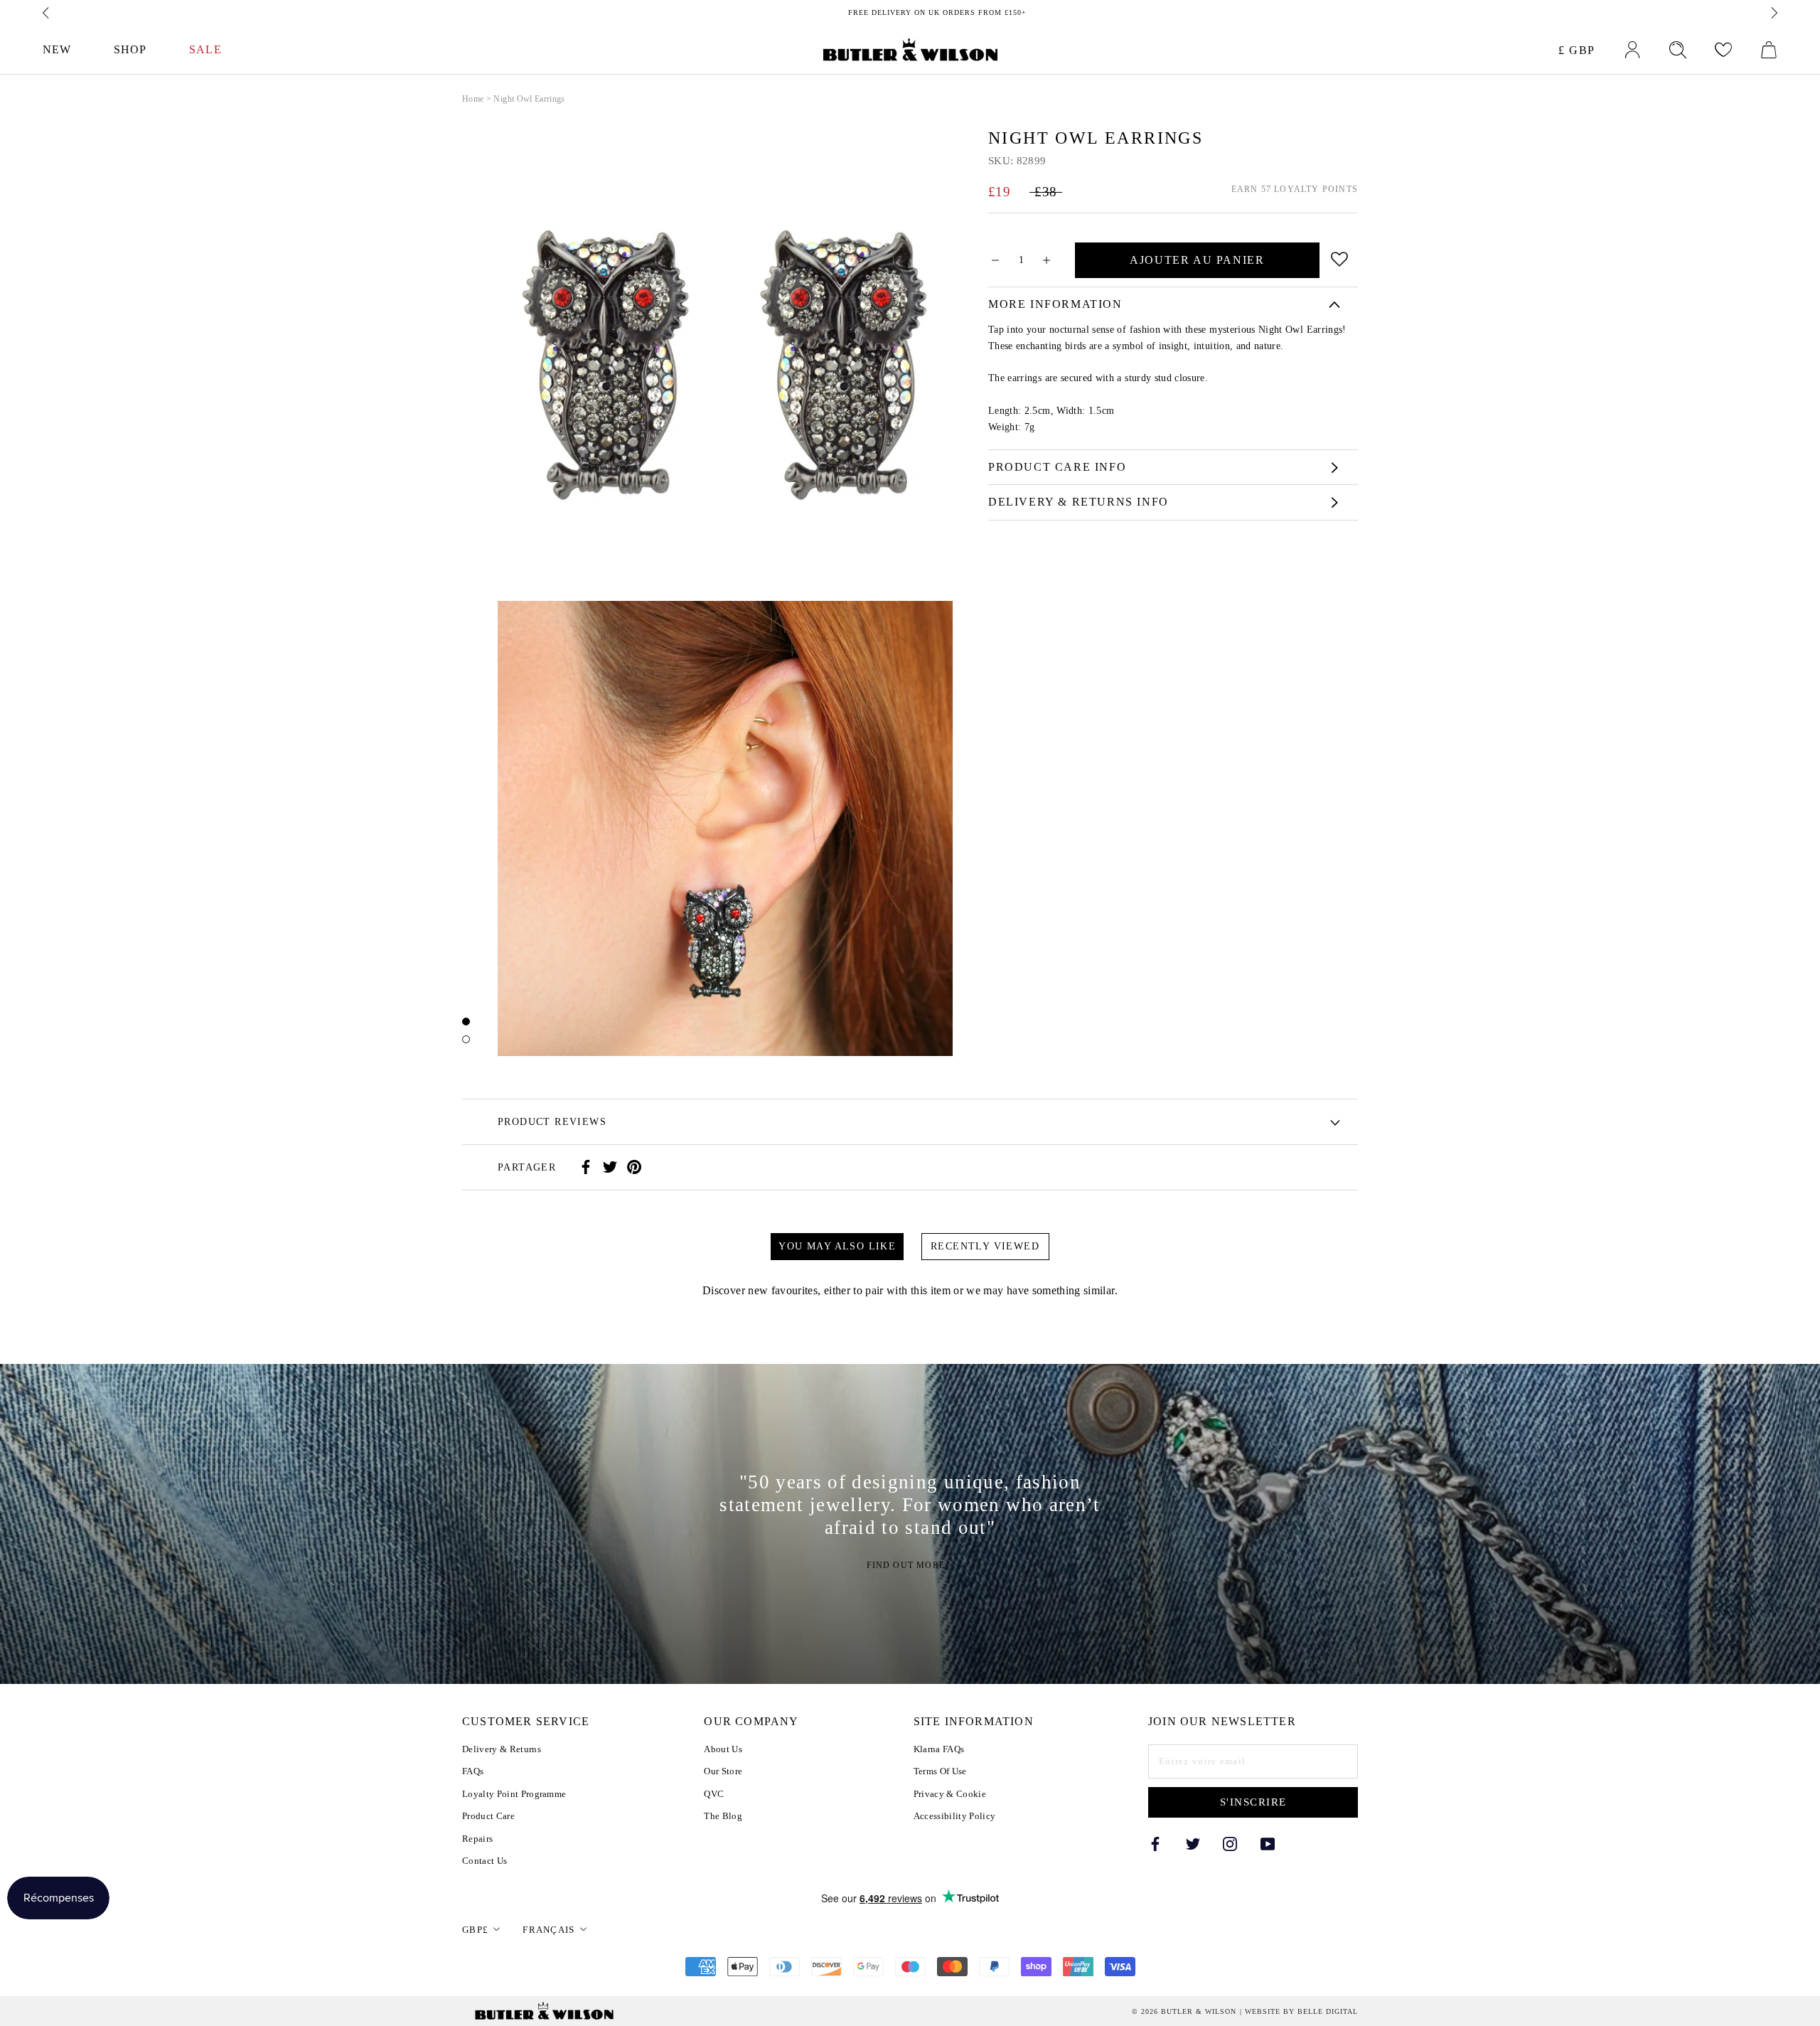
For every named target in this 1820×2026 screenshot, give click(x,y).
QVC (714, 1794)
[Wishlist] (1723, 50)
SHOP (130, 49)
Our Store (723, 1771)
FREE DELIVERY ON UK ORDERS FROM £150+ (910, 12)
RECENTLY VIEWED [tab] (985, 1246)
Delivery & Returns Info (1078, 502)
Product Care (488, 1816)
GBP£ (475, 1930)
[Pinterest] (634, 1167)
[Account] (1632, 50)
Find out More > (910, 1565)
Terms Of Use (940, 1771)
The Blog (723, 1816)
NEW (57, 49)
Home (473, 99)
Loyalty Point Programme (514, 1794)
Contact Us (485, 1861)
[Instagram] (1230, 1843)
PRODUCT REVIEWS (552, 1122)
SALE (205, 49)
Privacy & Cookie (950, 1794)
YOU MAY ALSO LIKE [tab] (837, 1246)
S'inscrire (1253, 1802)
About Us (723, 1749)
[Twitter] (610, 1167)
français (548, 1930)
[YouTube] (1268, 1843)
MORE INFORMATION (1055, 304)
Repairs (477, 1839)
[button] (1340, 256)
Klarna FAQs (939, 1749)
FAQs (473, 1771)
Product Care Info (1057, 467)
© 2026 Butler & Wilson (1184, 2012)
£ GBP (1577, 50)
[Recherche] (1678, 50)
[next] (1773, 13)
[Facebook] (586, 1167)
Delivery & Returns (502, 1749)
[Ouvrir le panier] (1769, 50)
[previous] (47, 13)
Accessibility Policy (955, 1816)
